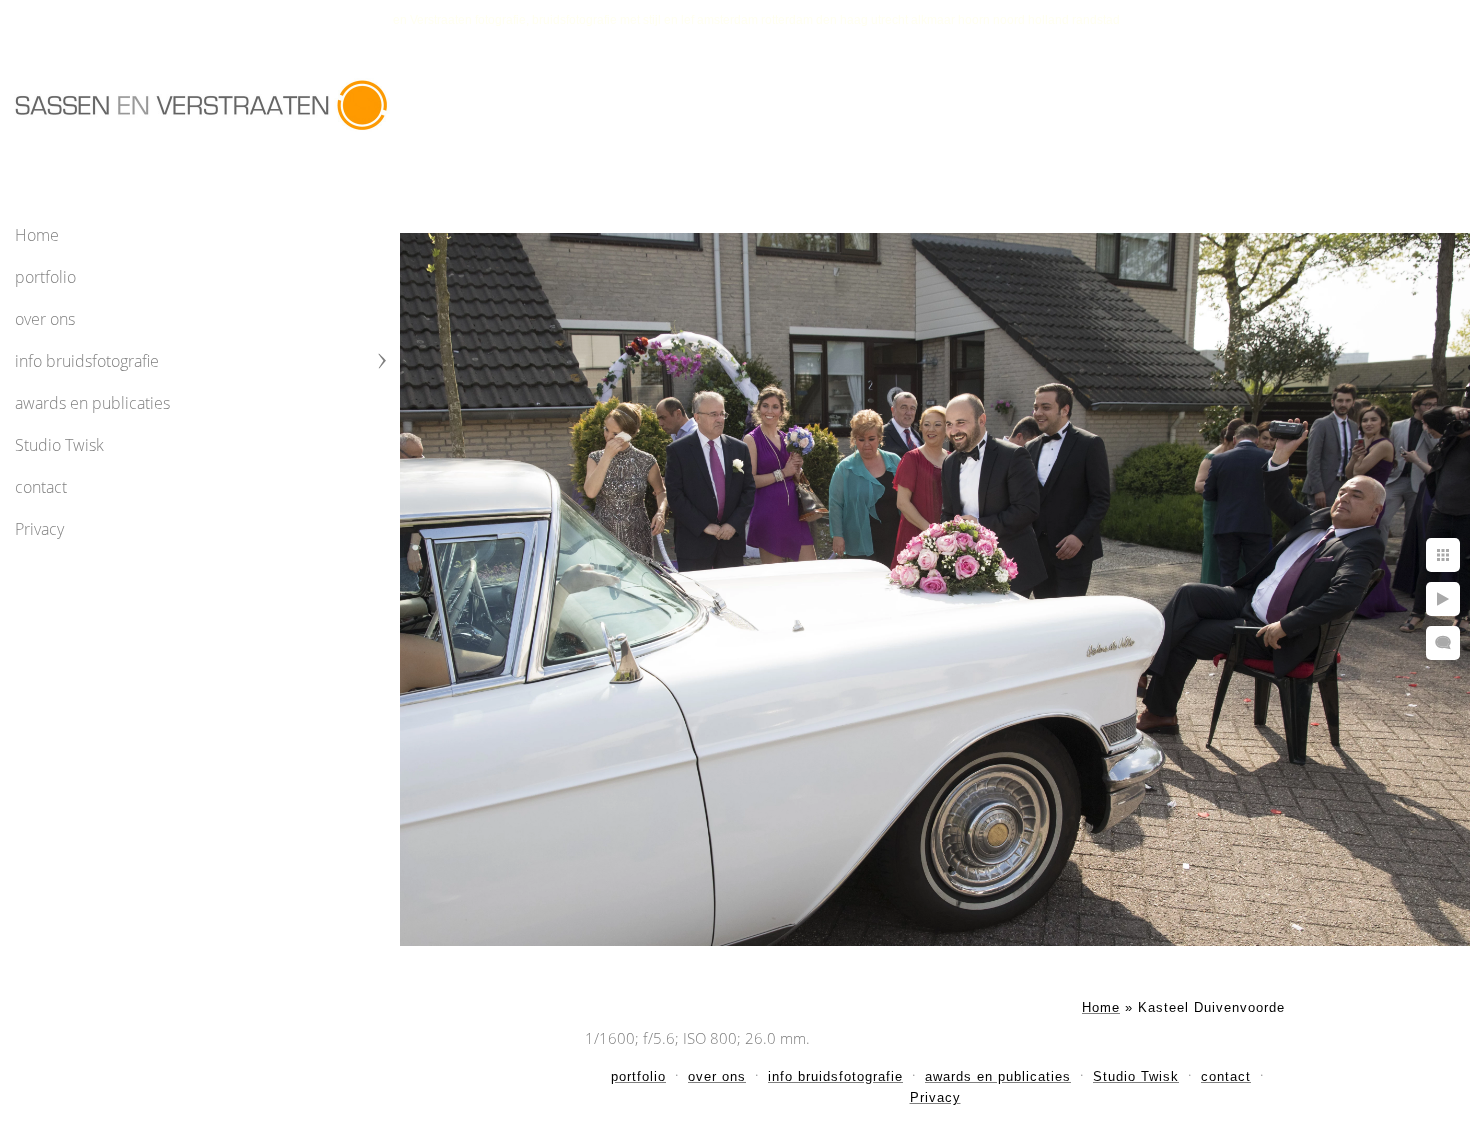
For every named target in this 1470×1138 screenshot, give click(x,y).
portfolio (45, 277)
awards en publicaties (92, 403)
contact (41, 487)
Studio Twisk (59, 445)
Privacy (39, 529)
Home (37, 235)
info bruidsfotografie (87, 361)
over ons (45, 319)
